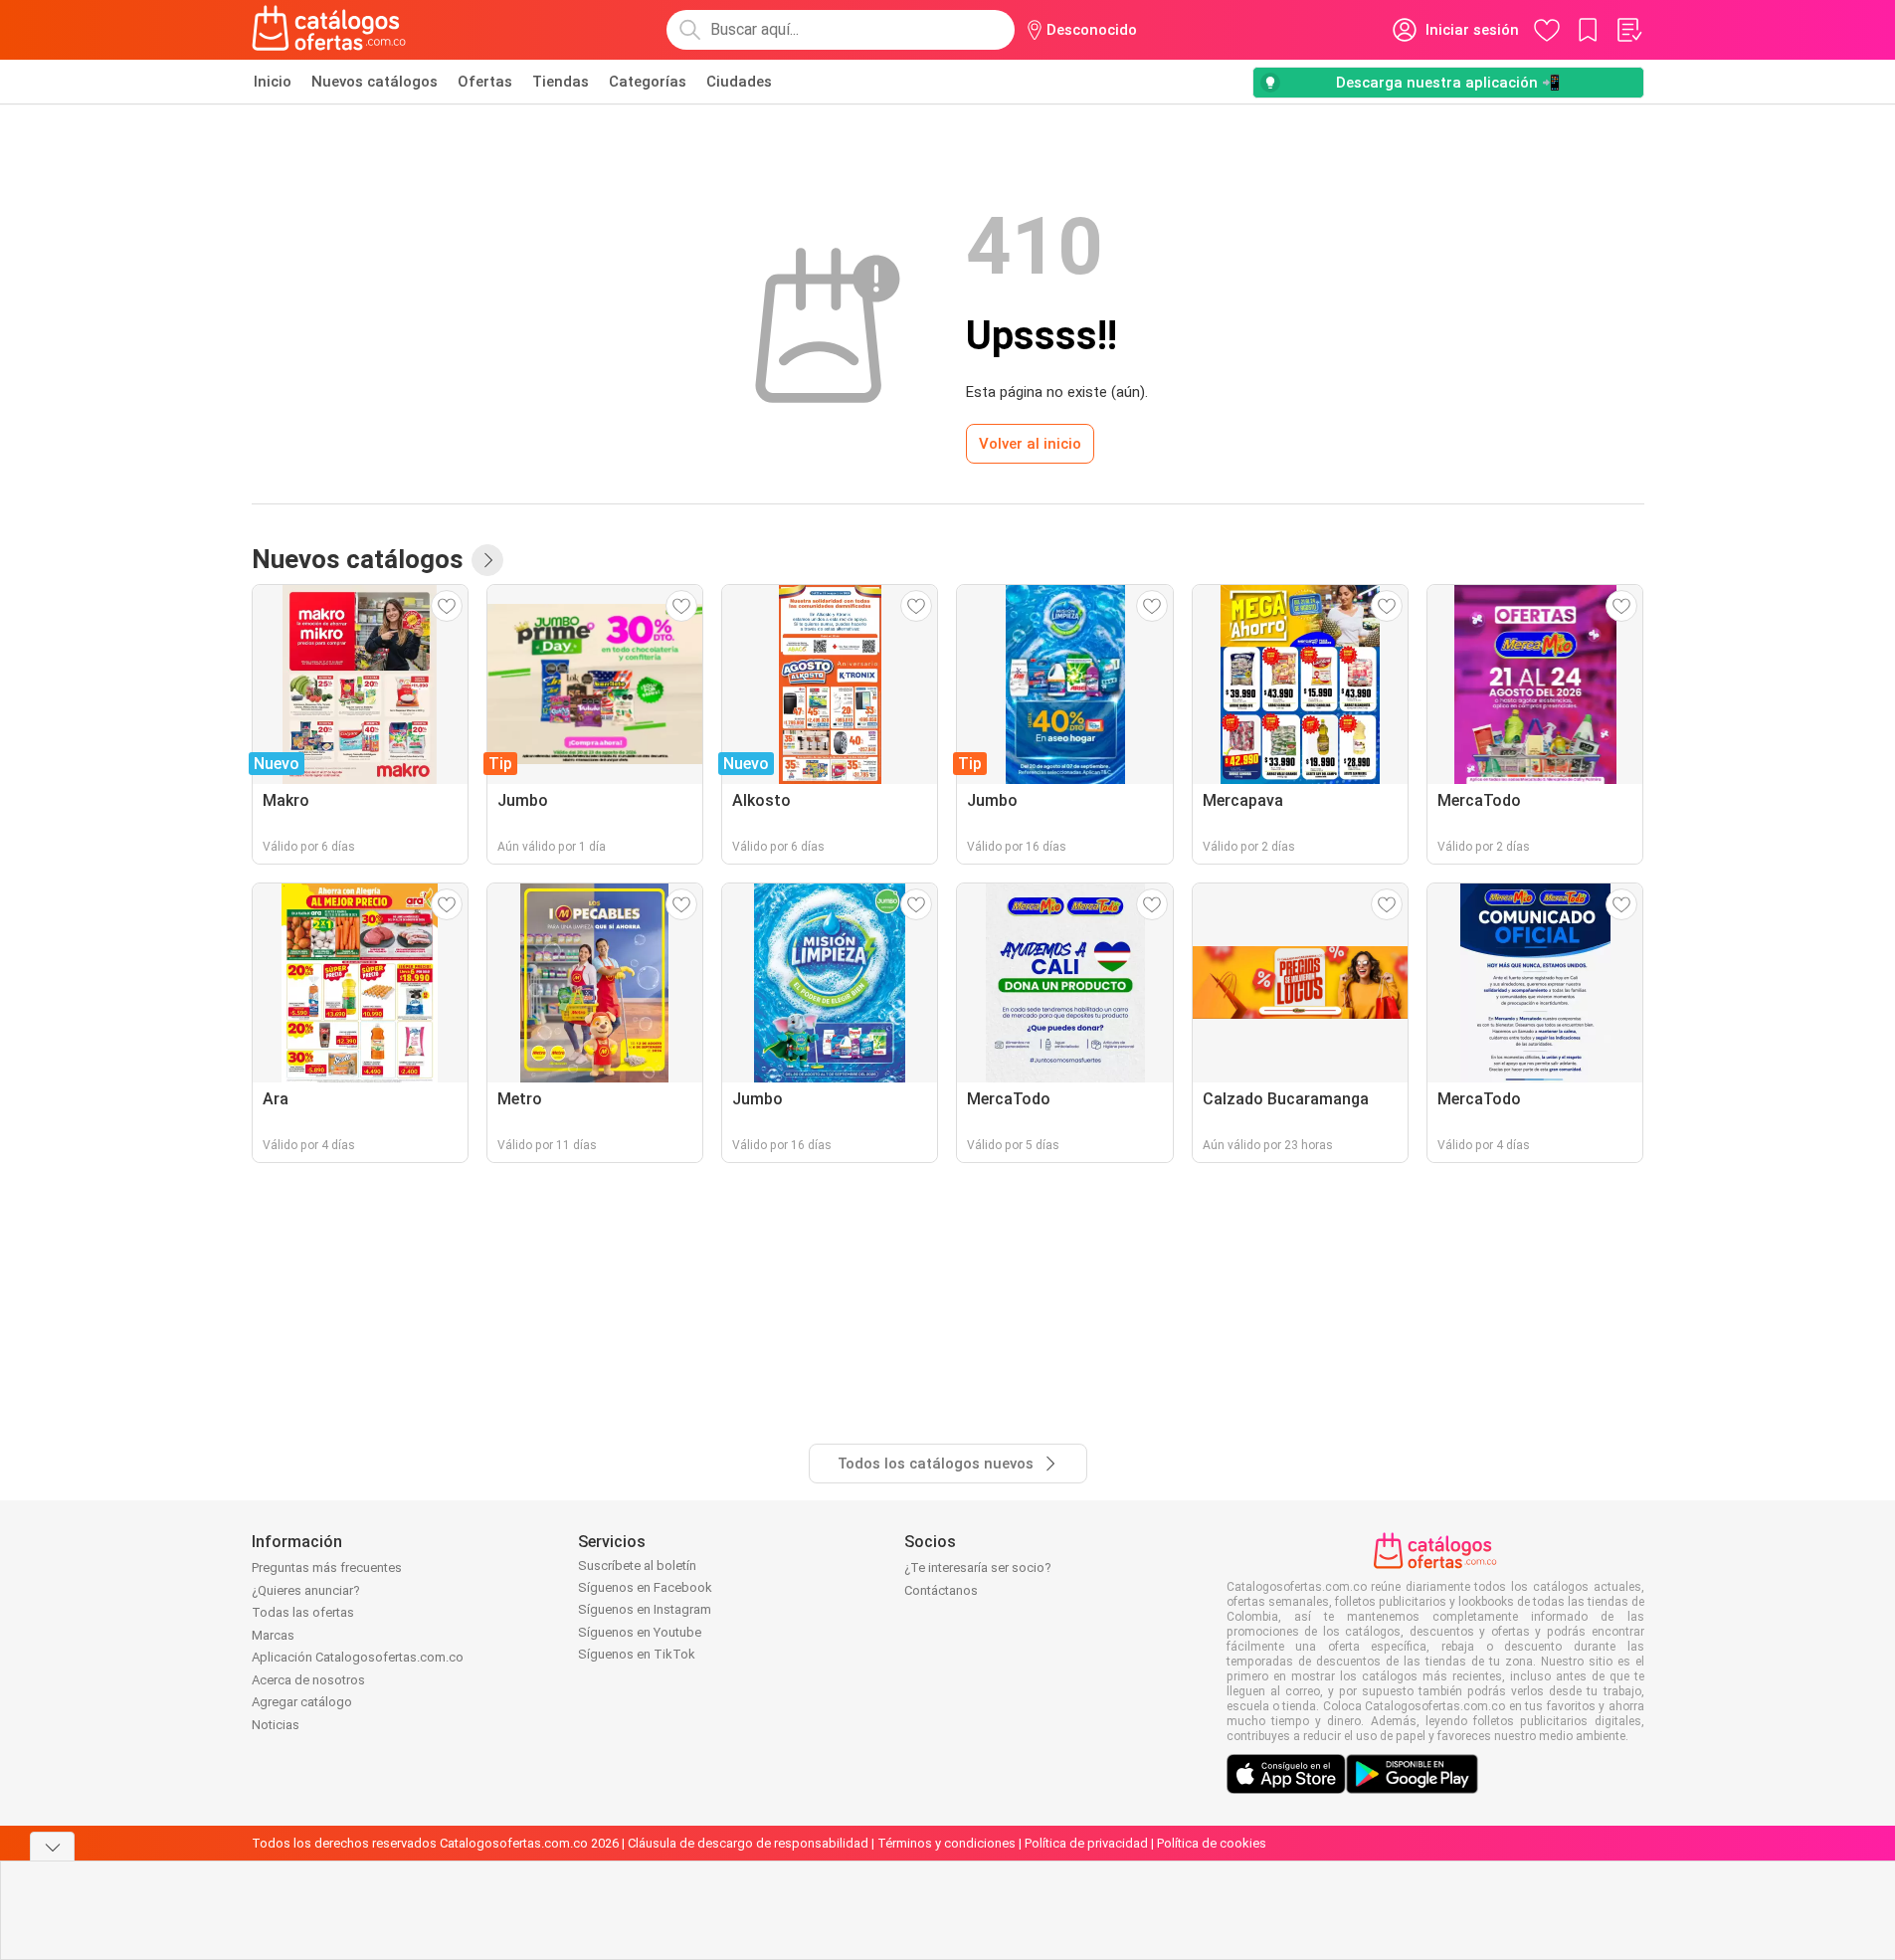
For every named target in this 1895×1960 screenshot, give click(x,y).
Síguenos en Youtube (640, 1632)
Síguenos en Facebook (645, 1587)
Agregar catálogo (302, 1702)
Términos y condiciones (947, 1843)
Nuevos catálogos (375, 82)
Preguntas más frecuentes (327, 1568)
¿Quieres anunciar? (306, 1590)
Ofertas (485, 82)
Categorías (648, 82)
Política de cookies (1212, 1843)
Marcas (273, 1635)
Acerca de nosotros (308, 1680)
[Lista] (1628, 30)
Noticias (276, 1725)
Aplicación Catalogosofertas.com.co (358, 1657)
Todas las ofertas (303, 1612)
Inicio (273, 82)
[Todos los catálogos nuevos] (487, 560)
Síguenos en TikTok (637, 1654)
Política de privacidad (1086, 1843)
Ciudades (739, 82)
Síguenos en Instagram (645, 1609)
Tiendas (561, 82)
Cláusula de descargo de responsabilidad (748, 1843)
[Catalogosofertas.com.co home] (329, 30)
